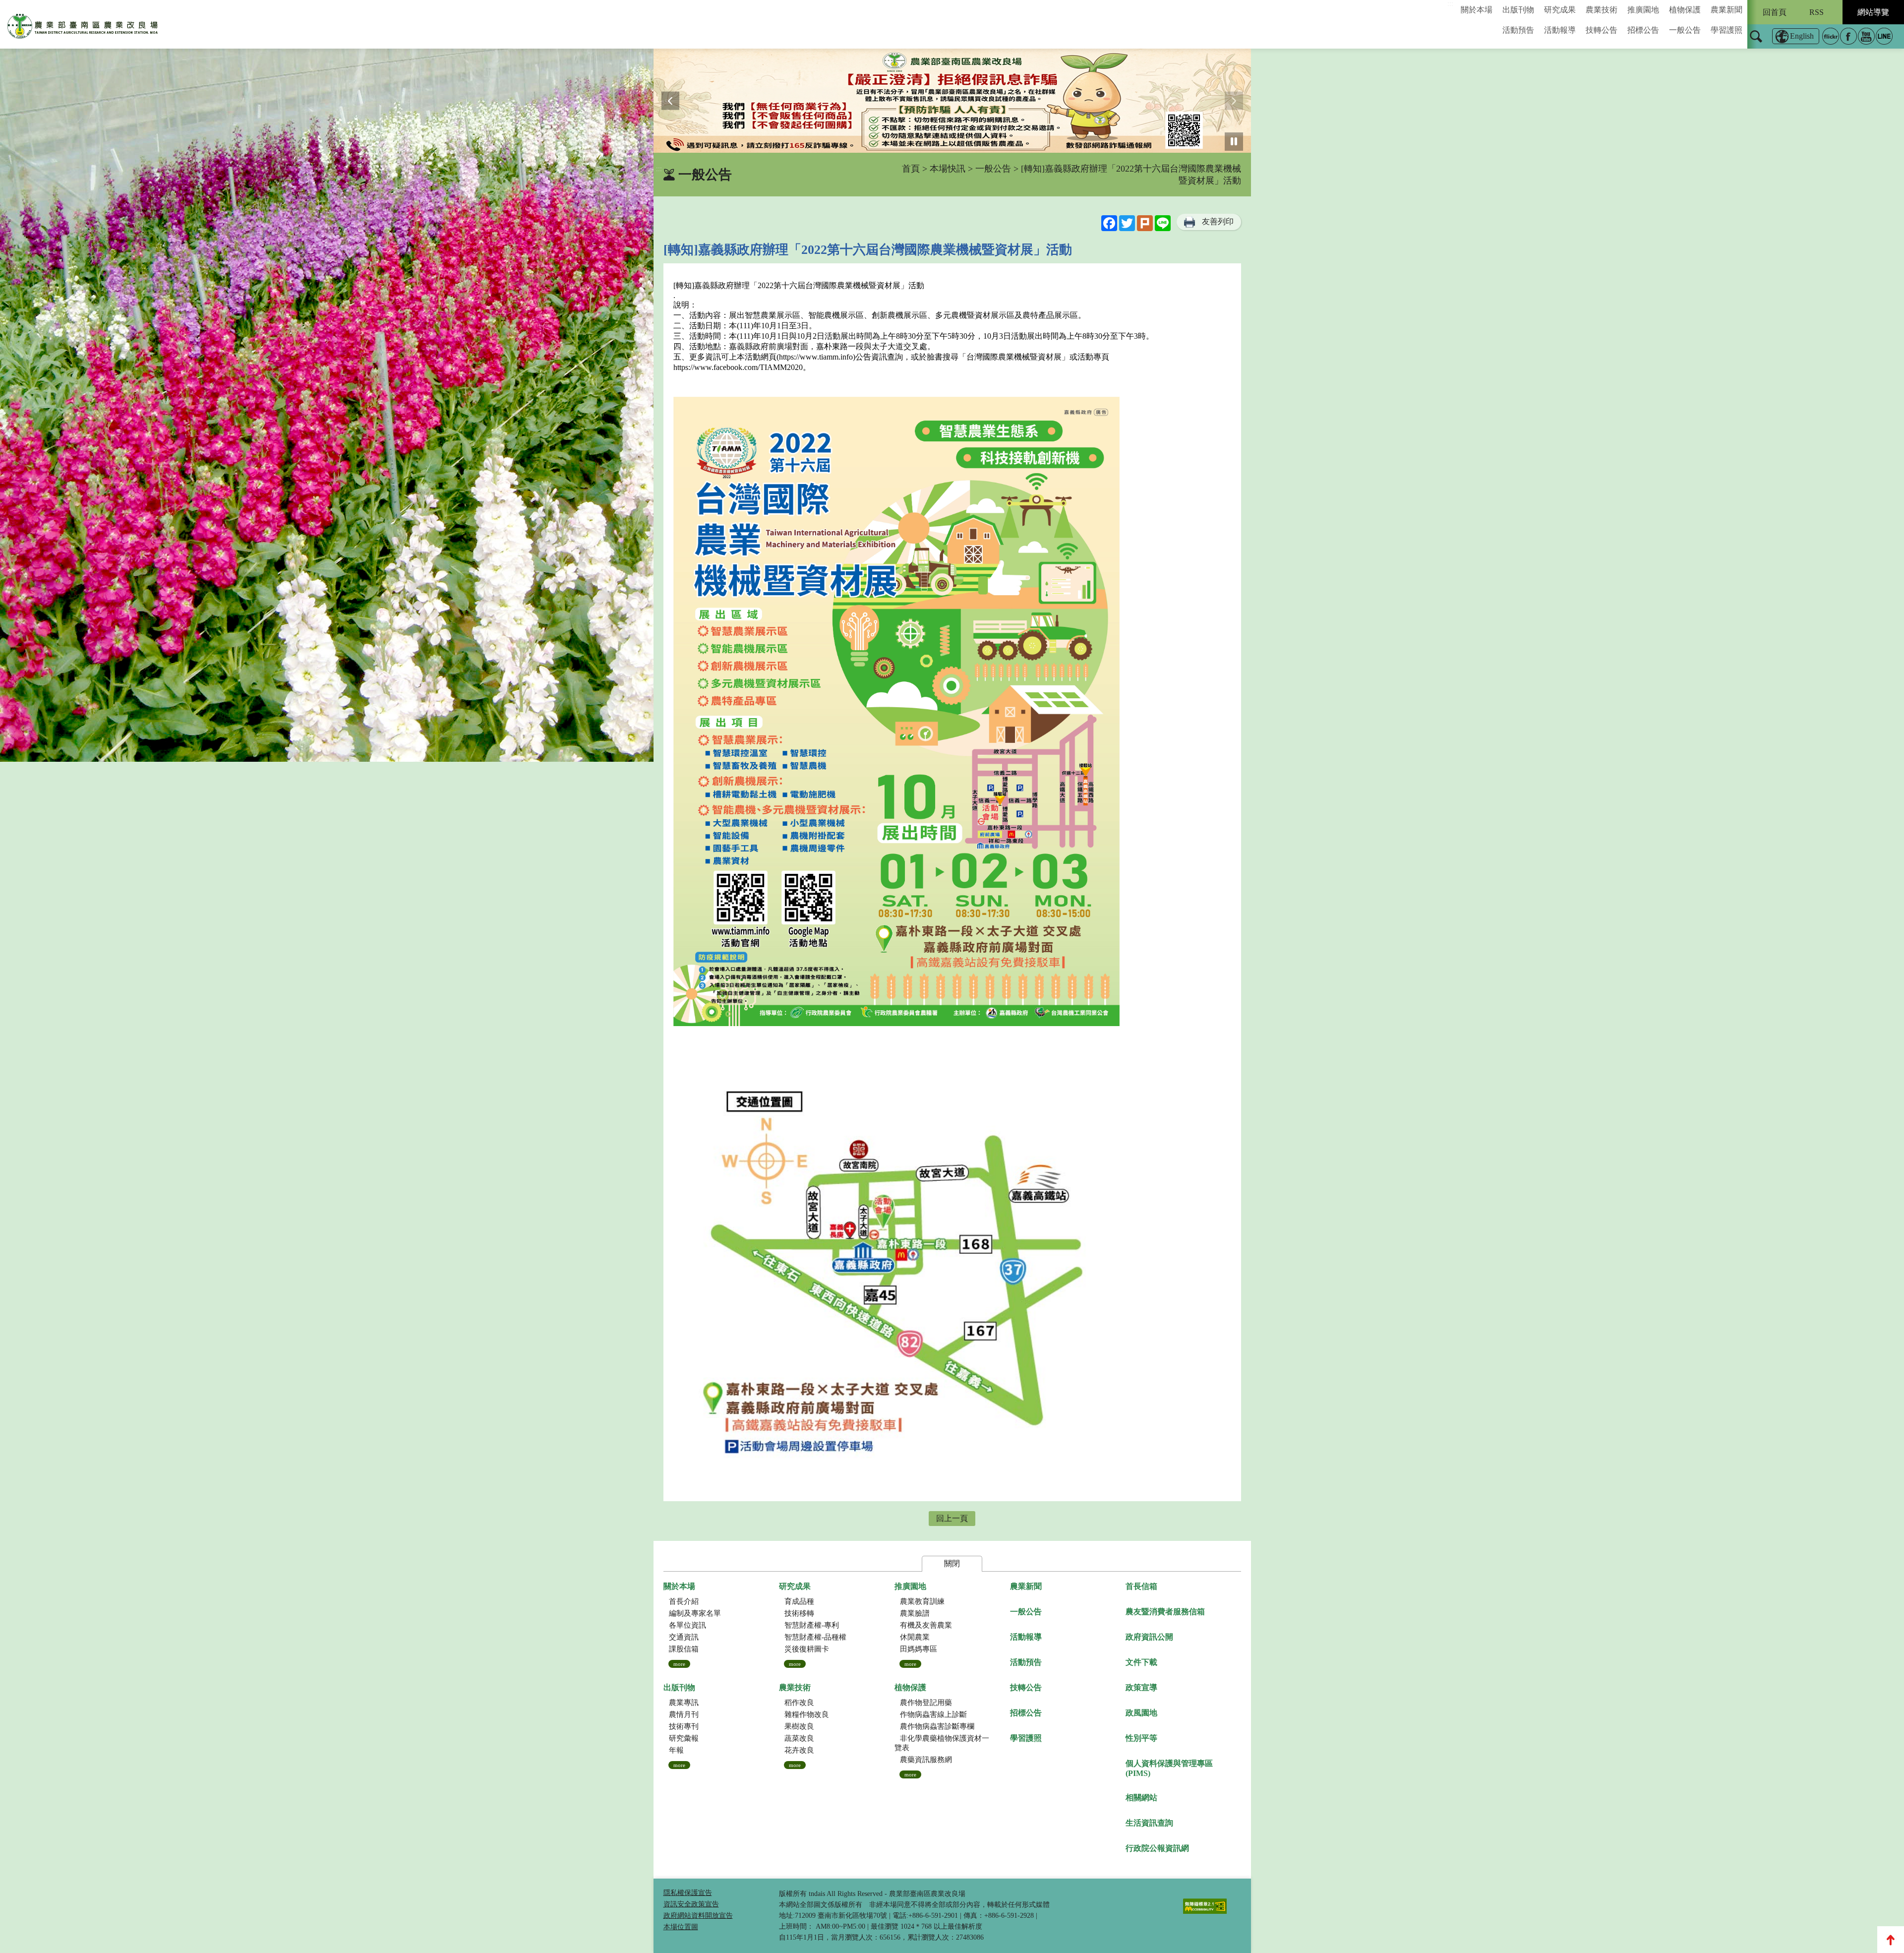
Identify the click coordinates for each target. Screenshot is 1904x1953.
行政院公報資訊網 (1157, 1848)
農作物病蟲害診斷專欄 (937, 1726)
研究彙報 (684, 1738)
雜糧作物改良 (807, 1714)
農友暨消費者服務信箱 (1165, 1612)
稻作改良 (799, 1703)
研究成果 (1560, 10)
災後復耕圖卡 (807, 1649)
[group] (952, 101)
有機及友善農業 (926, 1625)
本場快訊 (948, 169)
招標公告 (1643, 30)
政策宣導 (1141, 1687)
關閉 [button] (952, 1563)
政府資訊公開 (1149, 1637)
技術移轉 (799, 1613)
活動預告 (1518, 30)
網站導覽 (1873, 12)
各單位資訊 (687, 1625)
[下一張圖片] (1234, 101)
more (679, 1664)
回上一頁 (952, 1518)
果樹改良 (799, 1726)
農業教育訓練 (922, 1601)
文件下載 (1141, 1662)
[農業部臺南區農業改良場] (83, 28)
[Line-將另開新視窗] (1884, 36)
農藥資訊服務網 (926, 1760)
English (1802, 36)
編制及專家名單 (695, 1613)
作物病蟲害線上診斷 (933, 1714)
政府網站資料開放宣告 (698, 1916)
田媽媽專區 (919, 1649)
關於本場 (1477, 10)
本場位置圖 (681, 1927)
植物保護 (1685, 10)
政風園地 (1141, 1713)
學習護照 (1726, 30)
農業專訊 (684, 1703)
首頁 (911, 169)
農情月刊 (684, 1714)
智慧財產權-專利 (812, 1625)
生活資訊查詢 (1149, 1823)
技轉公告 (1602, 30)
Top (1891, 1940)
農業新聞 (1726, 10)
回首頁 (1775, 12)
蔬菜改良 (799, 1738)
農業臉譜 (915, 1613)
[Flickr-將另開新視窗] (1831, 36)
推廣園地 (1643, 10)
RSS (1816, 12)
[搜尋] (1756, 43)
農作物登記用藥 (926, 1703)
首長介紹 (684, 1601)
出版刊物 (1518, 10)
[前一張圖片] (671, 101)
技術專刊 (684, 1726)
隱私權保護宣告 (688, 1893)
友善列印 (1218, 221)
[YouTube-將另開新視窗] (1866, 36)
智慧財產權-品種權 (815, 1637)
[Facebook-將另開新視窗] (1848, 36)
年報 (676, 1750)
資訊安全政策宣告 (691, 1904)
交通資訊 (684, 1637)
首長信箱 (1141, 1586)
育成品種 (799, 1601)
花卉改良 (799, 1750)
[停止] (1234, 142)
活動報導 (1560, 30)
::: (1450, 4)
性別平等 (1141, 1738)
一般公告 (1685, 30)
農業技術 (1602, 10)
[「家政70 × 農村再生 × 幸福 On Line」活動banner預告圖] (952, 101)
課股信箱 (684, 1649)
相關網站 (1141, 1798)
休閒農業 (915, 1637)
